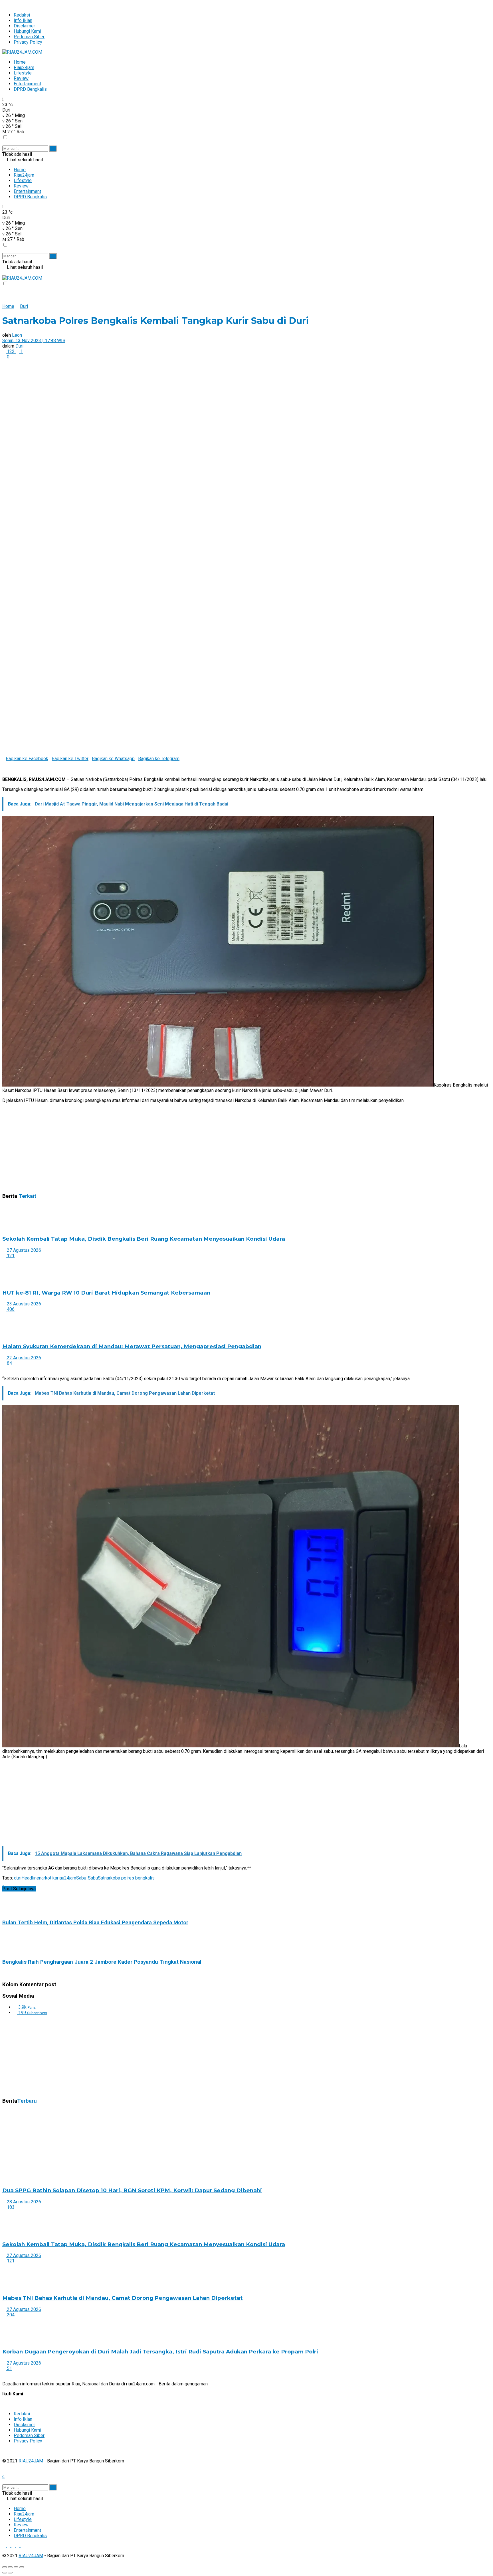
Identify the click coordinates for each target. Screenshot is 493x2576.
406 (10, 1309)
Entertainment (27, 84)
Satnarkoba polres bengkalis (126, 1878)
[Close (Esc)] (5, 2567)
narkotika (48, 1878)
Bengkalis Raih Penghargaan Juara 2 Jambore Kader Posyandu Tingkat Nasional (102, 1962)
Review (21, 78)
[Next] (9, 1369)
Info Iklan (23, 20)
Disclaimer (24, 26)
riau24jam (67, 1878)
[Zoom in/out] (22, 2567)
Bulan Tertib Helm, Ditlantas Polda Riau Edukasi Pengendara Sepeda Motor (95, 1923)
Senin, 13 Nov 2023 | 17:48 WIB (34, 341)
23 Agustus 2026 (23, 1304)
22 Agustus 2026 (23, 1358)
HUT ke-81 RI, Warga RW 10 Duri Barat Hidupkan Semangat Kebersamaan (106, 1293)
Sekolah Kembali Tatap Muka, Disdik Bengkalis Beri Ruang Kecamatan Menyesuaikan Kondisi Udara (144, 1239)
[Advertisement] (173, 1148)
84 (9, 1363)
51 (9, 2368)
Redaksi (22, 15)
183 (10, 2207)
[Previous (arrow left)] (5, 2573)
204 (10, 2315)
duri (18, 1878)
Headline (30, 1878)
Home (20, 62)
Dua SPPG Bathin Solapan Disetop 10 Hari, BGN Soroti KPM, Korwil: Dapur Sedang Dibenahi (132, 2190)
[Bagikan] (10, 2567)
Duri (24, 306)
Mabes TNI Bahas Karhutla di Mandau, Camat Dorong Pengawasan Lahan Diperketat (123, 2298)
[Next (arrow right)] (10, 2573)
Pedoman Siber (29, 37)
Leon (17, 335)
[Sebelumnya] (4, 1369)
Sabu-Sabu (87, 1878)
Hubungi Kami (27, 31)
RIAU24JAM (31, 2461)
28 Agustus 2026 (23, 2202)
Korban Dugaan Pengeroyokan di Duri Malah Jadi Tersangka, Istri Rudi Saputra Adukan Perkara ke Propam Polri (160, 2352)
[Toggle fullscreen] (16, 2567)
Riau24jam (24, 67)
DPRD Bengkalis (30, 89)
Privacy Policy (28, 42)
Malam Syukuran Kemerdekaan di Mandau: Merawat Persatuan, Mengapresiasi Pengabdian (132, 1346)
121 (10, 1256)
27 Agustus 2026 (23, 1250)
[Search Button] (53, 149)
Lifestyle (23, 73)
